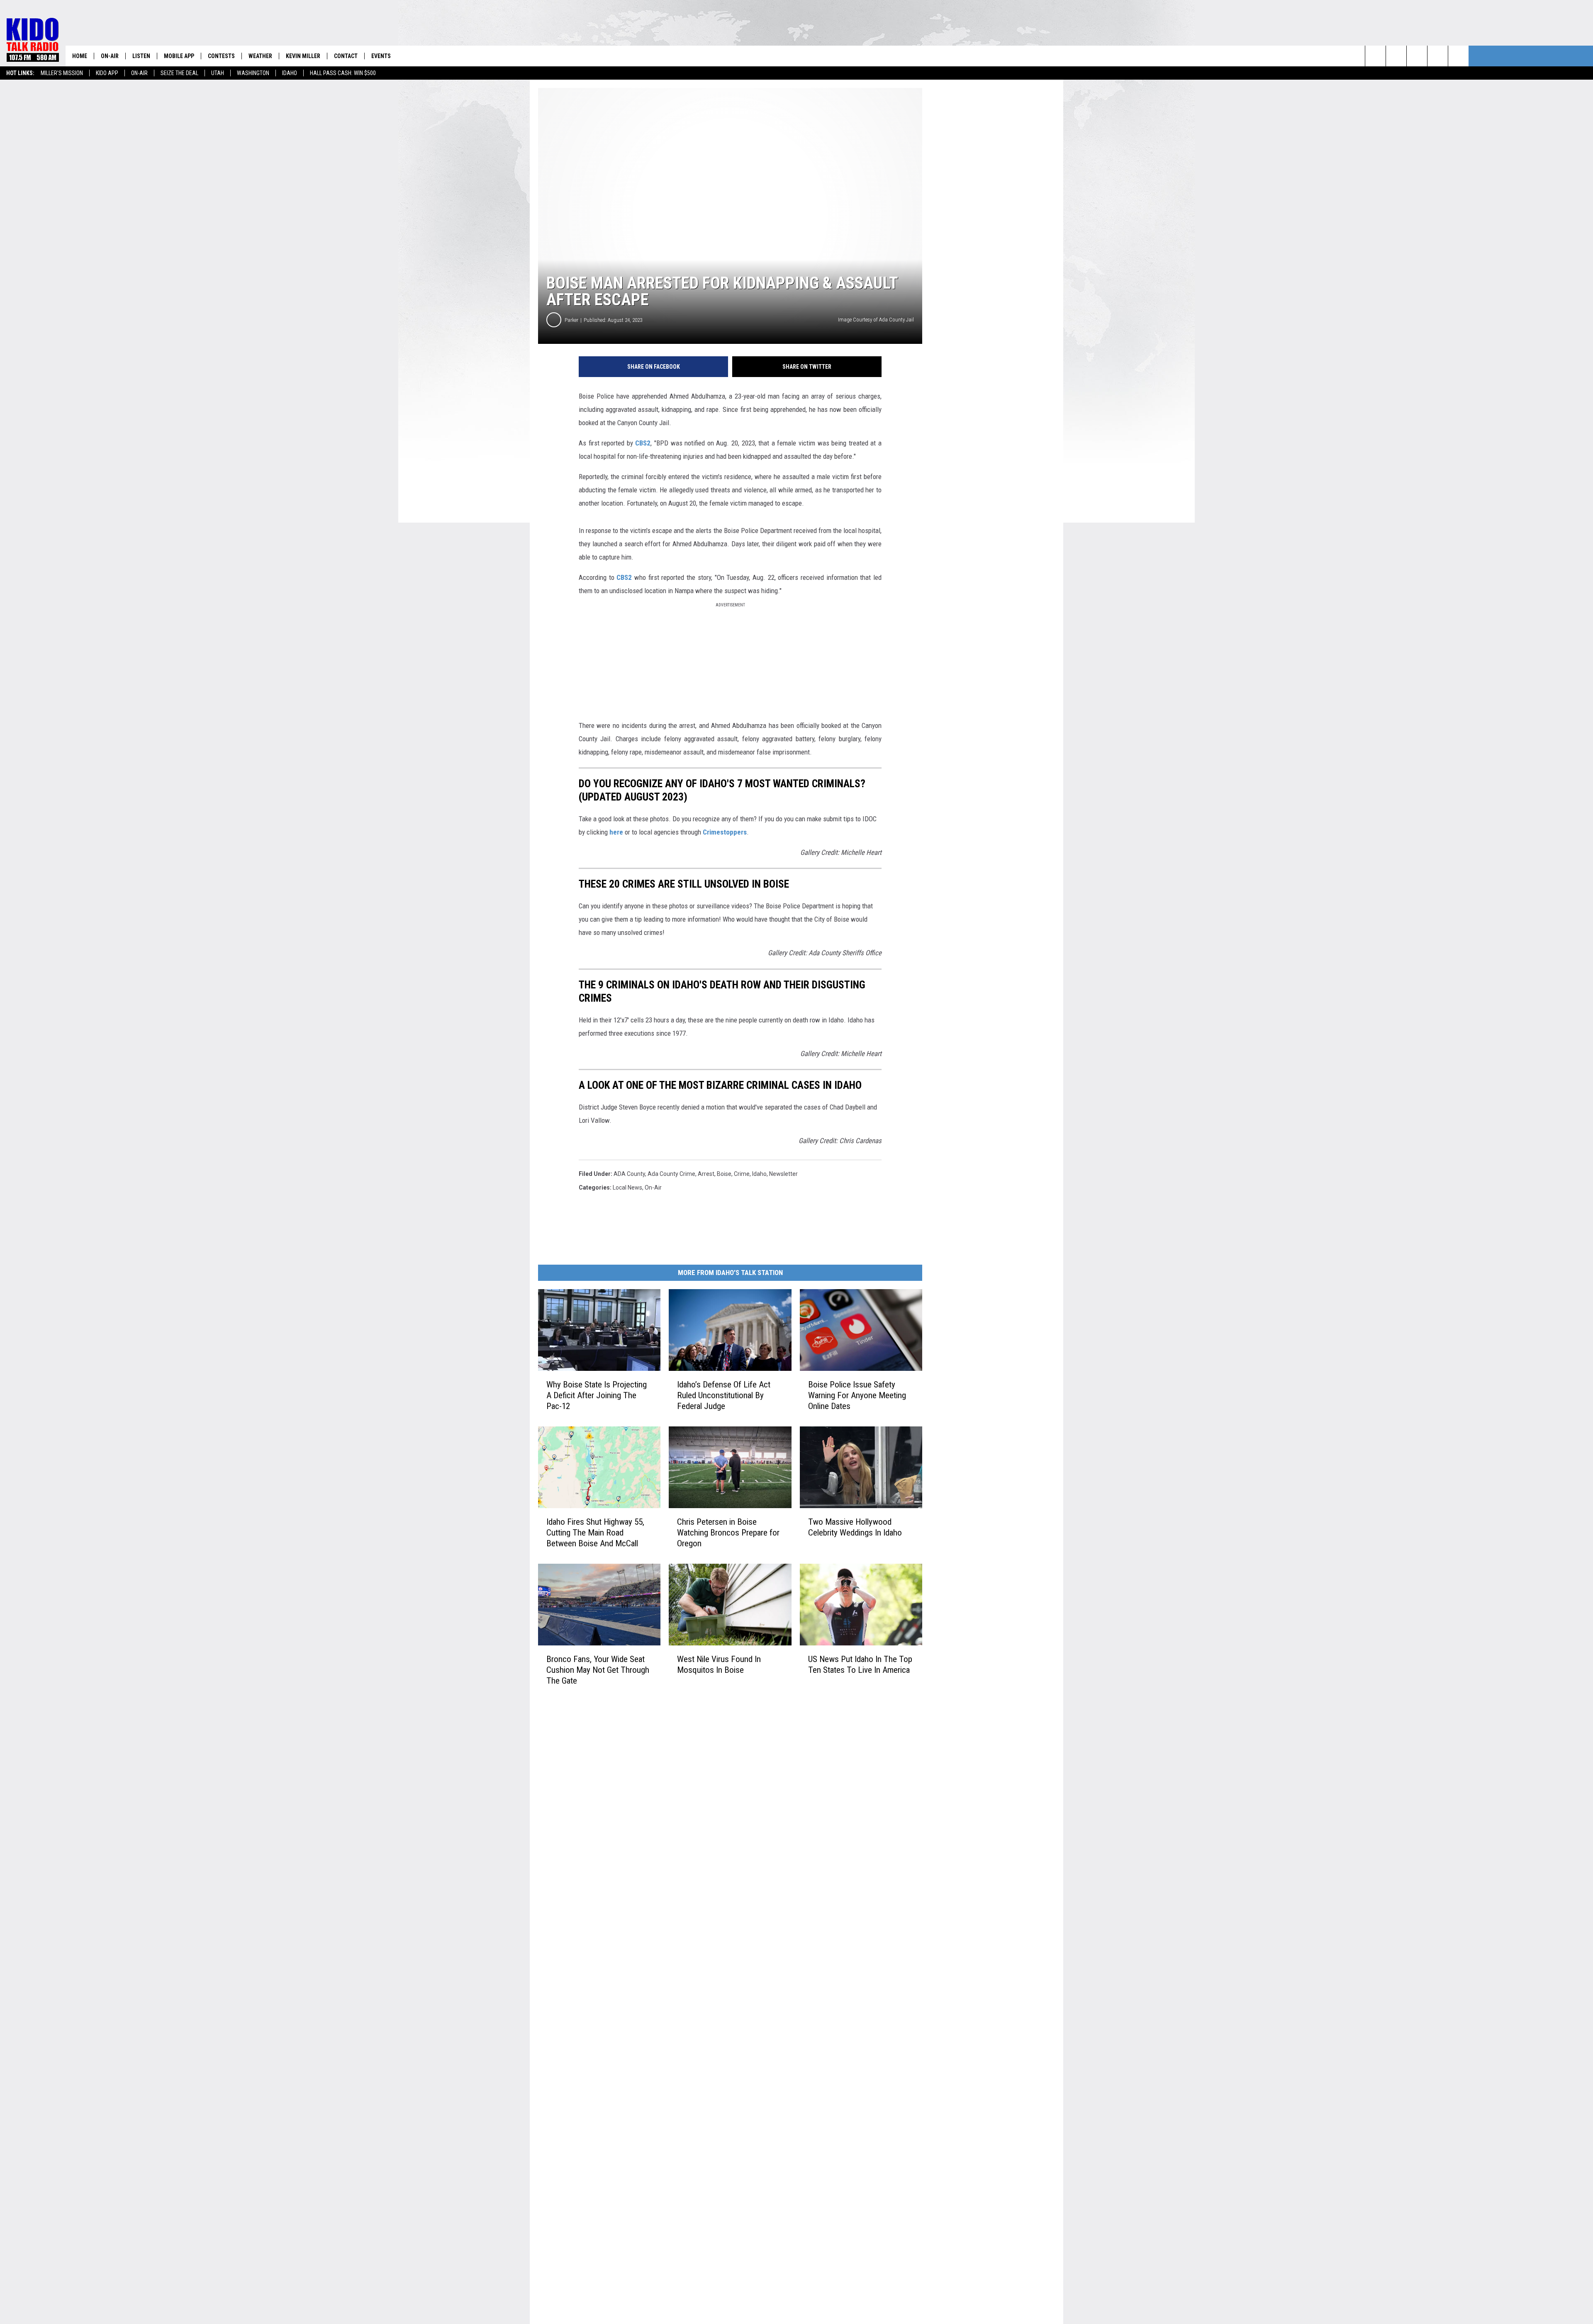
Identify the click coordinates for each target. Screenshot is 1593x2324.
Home (80, 56)
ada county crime (671, 1174)
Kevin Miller (303, 56)
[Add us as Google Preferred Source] (1396, 56)
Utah (218, 73)
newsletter (783, 1174)
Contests (221, 56)
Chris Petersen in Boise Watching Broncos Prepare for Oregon (728, 1533)
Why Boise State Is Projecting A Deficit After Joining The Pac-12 (597, 1395)
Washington (253, 73)
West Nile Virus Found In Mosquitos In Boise (719, 1665)
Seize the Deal (179, 73)
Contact (346, 56)
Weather (260, 56)
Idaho (290, 73)
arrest (706, 1174)
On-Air (139, 73)
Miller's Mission (62, 73)
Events (381, 56)
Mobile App (179, 56)
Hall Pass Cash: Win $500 (343, 73)
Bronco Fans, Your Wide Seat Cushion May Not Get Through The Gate (598, 1670)
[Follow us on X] (1438, 56)
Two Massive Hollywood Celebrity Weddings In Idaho (855, 1527)
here (616, 832)
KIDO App (107, 73)
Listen (141, 56)
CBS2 (643, 443)
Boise (724, 1174)
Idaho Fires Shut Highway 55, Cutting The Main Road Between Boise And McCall (595, 1533)
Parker (571, 320)
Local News (627, 1188)
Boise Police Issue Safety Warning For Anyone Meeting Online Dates (857, 1395)
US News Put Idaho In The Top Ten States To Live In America (860, 1665)
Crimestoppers (725, 832)
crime (742, 1174)
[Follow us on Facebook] (1417, 56)
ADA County (629, 1174)
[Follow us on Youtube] (1458, 56)
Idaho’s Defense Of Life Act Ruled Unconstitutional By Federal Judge (724, 1395)
